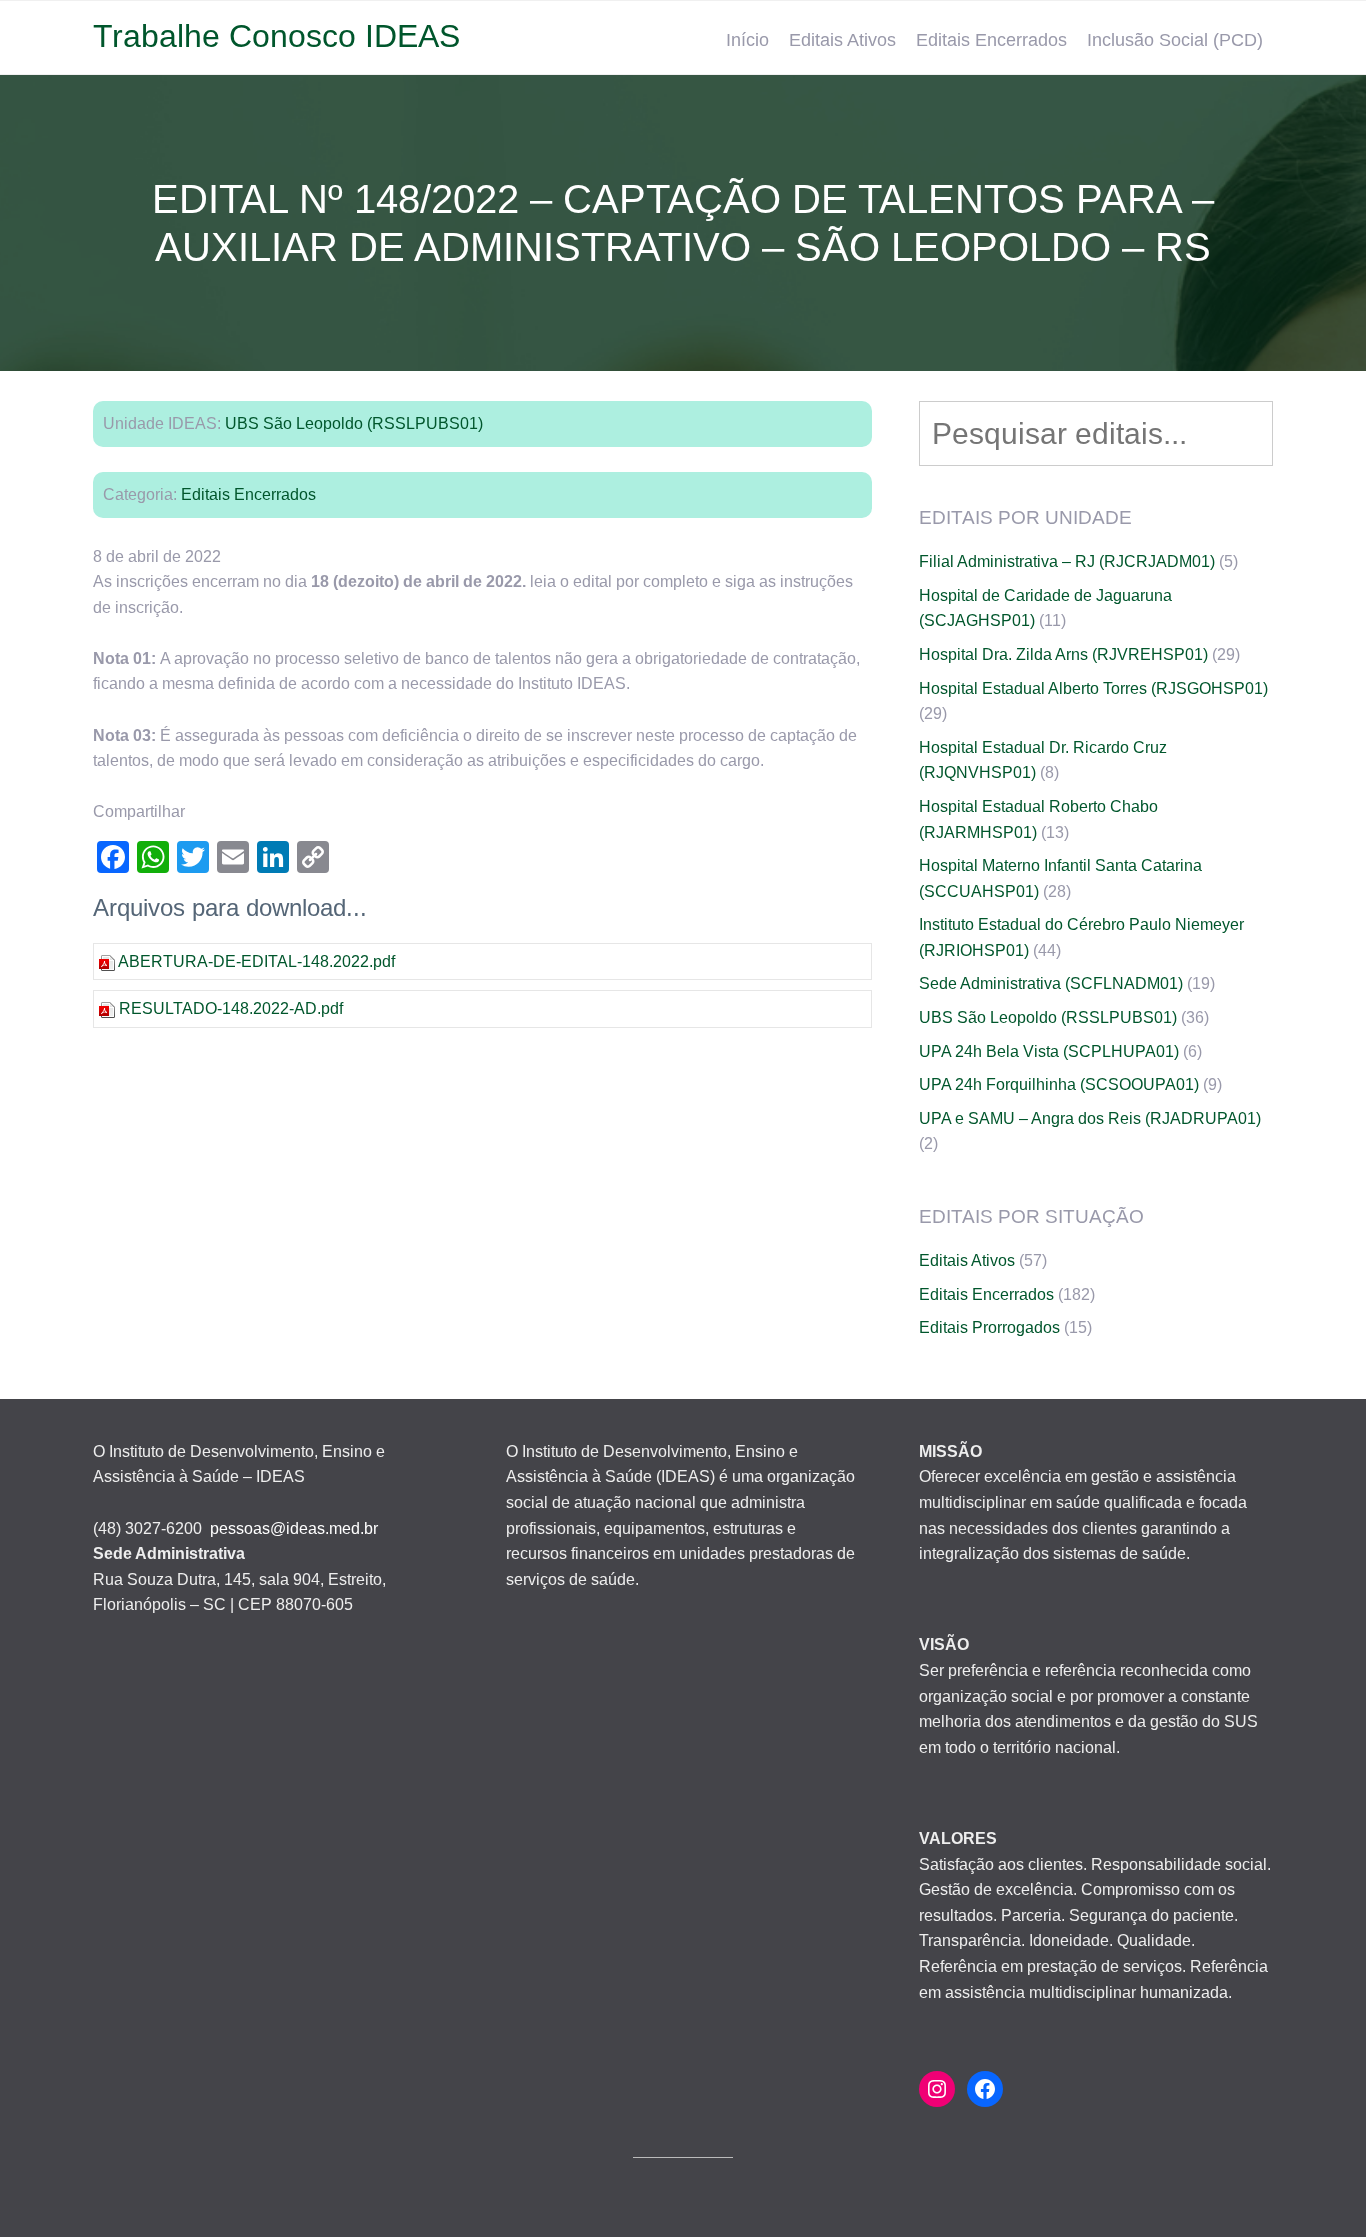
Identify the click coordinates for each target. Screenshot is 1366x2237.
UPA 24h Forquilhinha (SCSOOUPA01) (1059, 1084)
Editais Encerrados (991, 40)
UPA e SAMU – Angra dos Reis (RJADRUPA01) (1090, 1118)
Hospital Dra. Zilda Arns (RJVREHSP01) (1063, 654)
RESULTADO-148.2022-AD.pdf (231, 1008)
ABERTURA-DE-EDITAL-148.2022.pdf (256, 961)
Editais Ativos (842, 40)
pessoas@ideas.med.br (294, 1528)
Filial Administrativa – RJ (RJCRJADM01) (1067, 561)
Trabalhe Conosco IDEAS (276, 36)
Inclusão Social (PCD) (1175, 40)
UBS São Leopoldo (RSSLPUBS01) (354, 423)
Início (747, 40)
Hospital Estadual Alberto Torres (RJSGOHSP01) (1093, 688)
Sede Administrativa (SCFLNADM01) (1051, 983)
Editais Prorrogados (989, 1327)
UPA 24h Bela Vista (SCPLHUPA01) (1049, 1051)
